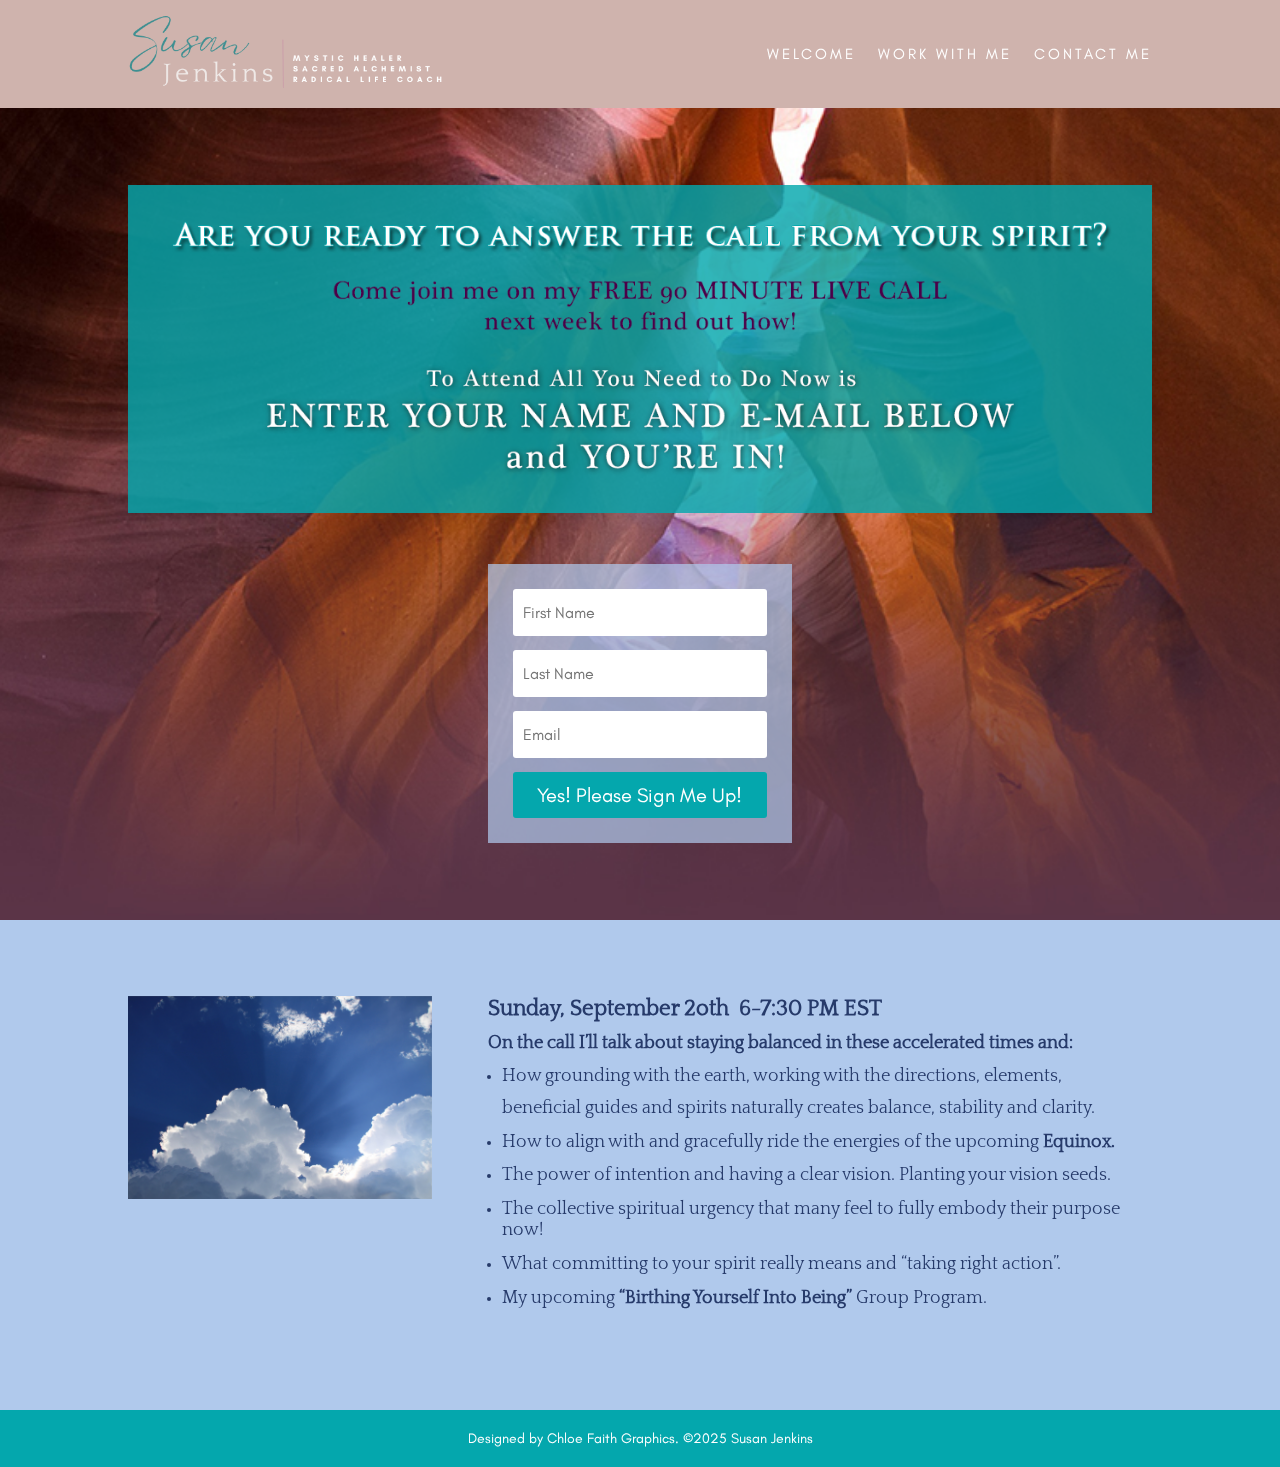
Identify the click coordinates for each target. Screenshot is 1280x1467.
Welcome (811, 54)
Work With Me (945, 54)
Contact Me (1093, 54)
